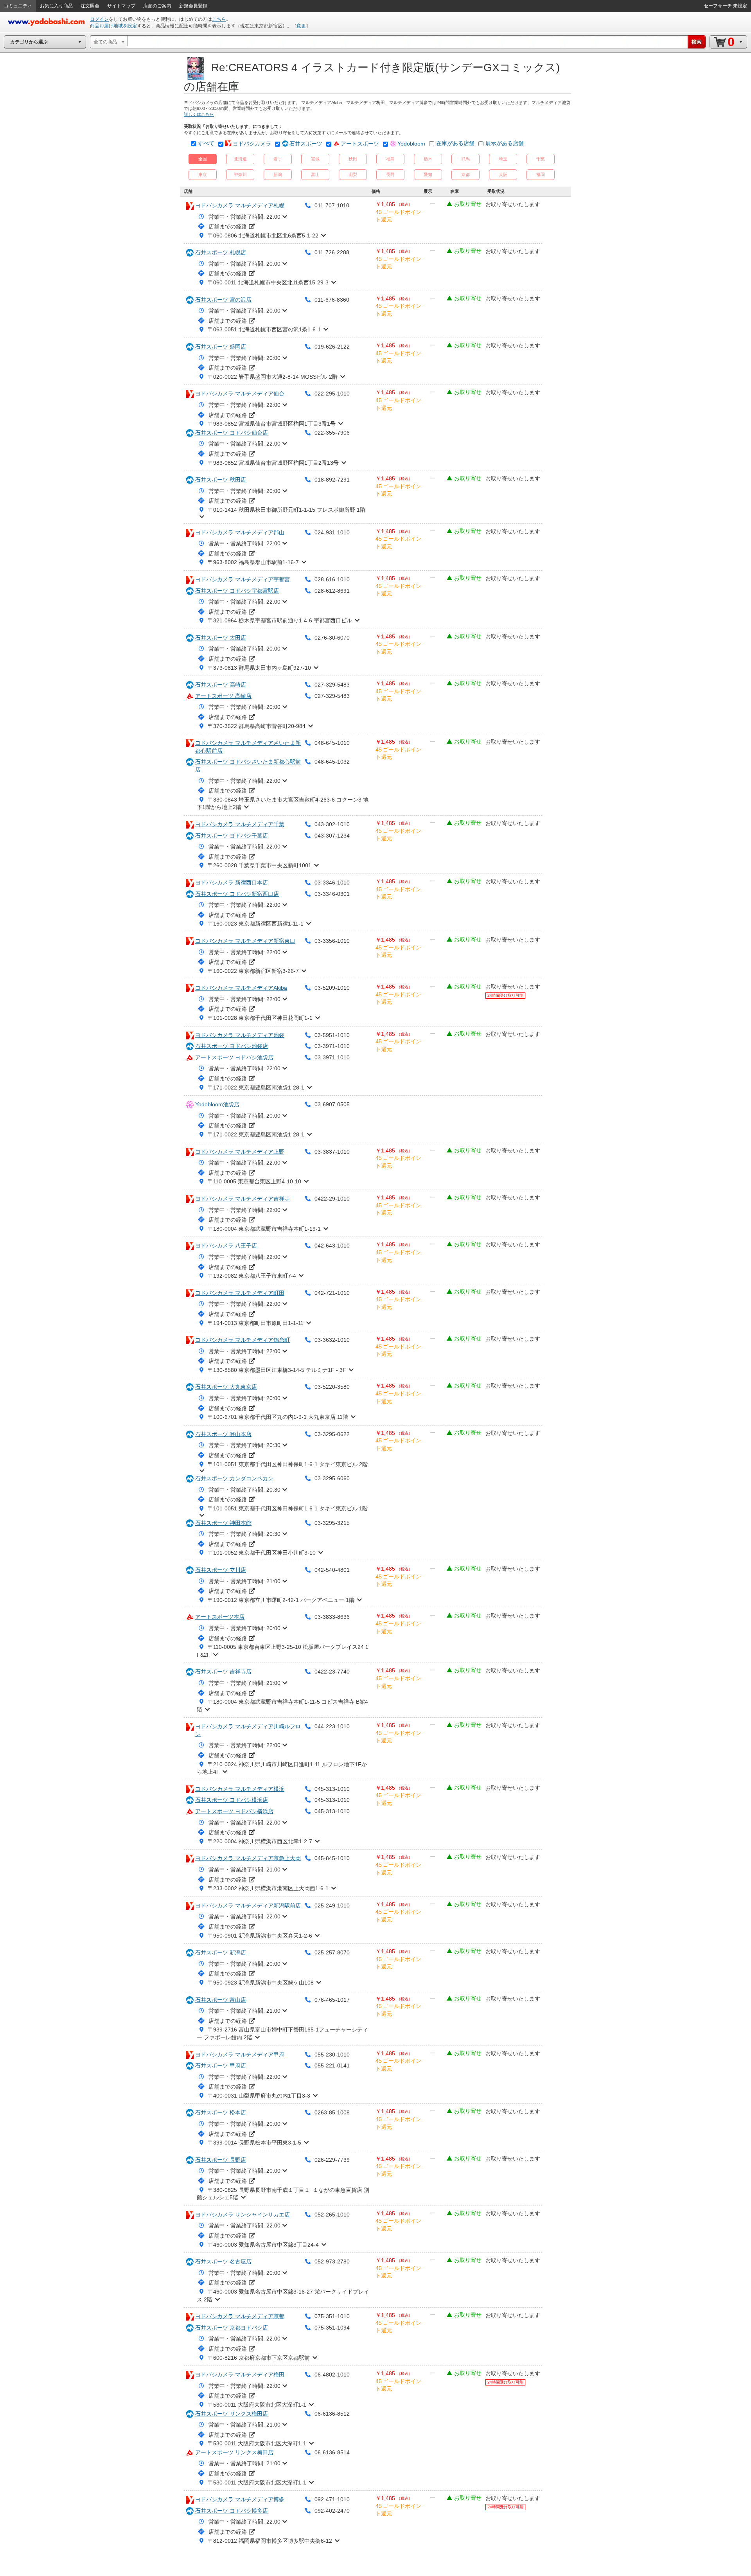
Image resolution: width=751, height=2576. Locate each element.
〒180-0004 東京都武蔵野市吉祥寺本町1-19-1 (264, 1229)
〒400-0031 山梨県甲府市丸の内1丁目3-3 (259, 2096)
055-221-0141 (332, 2065)
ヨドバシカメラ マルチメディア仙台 (240, 394)
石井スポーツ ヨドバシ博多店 (232, 2511)
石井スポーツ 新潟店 (221, 1952)
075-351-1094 (332, 2328)
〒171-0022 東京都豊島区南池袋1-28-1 (256, 1088)
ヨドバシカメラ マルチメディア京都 (240, 2316)
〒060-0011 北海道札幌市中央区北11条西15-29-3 (268, 282)
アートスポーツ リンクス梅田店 (234, 2452)
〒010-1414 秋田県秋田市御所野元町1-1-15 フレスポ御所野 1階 (287, 510)
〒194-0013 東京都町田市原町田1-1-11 (256, 1323)
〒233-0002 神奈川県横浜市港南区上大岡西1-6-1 (268, 1888)
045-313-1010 (332, 1789)
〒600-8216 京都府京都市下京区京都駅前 (259, 2358)
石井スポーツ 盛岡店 (221, 347)
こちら (219, 19)
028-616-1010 (332, 579)
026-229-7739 (332, 2160)
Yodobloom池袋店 (217, 1104)
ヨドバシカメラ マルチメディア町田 (240, 1293)
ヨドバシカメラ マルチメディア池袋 (240, 1035)
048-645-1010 (332, 743)
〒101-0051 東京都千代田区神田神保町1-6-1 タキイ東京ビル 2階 (288, 1464)
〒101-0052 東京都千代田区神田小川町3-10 (262, 1553)
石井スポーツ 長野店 (221, 2160)
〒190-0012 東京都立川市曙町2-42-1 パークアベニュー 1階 (281, 1600)
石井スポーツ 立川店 (221, 1570)
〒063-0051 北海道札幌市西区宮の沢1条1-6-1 (264, 329)
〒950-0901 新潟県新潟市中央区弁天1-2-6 (260, 1936)
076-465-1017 (332, 2000)
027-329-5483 (332, 685)
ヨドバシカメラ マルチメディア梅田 (240, 2375)
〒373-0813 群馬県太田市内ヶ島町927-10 (259, 668)
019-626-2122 (332, 347)
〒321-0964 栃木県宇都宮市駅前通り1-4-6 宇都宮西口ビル (280, 620)
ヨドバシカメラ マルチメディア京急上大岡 (248, 1858)
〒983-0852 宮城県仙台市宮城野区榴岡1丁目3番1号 (272, 424)
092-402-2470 (332, 2511)
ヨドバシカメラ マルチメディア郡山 (240, 532)
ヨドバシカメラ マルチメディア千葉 (240, 824)
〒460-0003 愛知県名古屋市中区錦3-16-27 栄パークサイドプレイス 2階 (283, 2296)
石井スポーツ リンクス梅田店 (232, 2414)
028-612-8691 (332, 591)
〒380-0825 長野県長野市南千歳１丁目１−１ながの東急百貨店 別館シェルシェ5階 (283, 2194)
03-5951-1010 (332, 1035)
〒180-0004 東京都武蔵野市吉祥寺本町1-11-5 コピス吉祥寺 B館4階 (282, 1706)
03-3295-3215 (332, 1523)
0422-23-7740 (332, 1672)
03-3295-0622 (332, 1434)
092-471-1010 (332, 2499)
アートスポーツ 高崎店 (223, 696)
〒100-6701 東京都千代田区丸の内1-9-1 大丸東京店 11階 (278, 1417)
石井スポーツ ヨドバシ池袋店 (232, 1046)
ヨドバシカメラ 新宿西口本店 (232, 883)
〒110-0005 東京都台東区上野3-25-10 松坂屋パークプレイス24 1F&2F (283, 1651)
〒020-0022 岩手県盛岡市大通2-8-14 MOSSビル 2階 (273, 377)
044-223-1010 (332, 1726)
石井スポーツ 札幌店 (221, 252)
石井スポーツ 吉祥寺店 (223, 1672)
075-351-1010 (332, 2316)
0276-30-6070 (332, 638)
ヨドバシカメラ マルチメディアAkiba (241, 988)
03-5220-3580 (332, 1387)
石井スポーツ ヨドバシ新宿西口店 (237, 894)
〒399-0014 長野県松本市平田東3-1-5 (254, 2143)
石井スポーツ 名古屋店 (223, 2261)
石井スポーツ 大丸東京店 (226, 1387)
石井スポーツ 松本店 (221, 2112)
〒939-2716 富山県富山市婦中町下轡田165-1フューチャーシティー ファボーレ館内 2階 (282, 2033)
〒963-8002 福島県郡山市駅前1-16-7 (253, 562)
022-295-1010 (332, 394)
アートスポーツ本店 (220, 1617)
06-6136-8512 (332, 2414)
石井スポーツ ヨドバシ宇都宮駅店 (237, 591)
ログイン (99, 19)
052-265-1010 (332, 2215)
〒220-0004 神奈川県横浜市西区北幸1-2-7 (260, 1841)
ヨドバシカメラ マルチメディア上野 (240, 1152)
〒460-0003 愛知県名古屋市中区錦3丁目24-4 (263, 2245)
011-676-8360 (332, 300)
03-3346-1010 (332, 883)
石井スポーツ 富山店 (221, 2000)
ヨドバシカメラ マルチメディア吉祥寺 (243, 1199)
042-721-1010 (332, 1293)
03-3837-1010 (332, 1152)
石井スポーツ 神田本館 (223, 1523)
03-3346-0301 (332, 894)
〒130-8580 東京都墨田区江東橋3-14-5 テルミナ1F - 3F (277, 1370)
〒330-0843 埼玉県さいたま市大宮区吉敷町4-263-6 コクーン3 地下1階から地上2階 (283, 804)
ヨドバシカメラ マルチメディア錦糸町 (243, 1340)
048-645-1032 (332, 762)
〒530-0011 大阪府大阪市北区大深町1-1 (257, 2405)
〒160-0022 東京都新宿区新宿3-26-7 (253, 971)
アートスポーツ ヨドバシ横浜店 (234, 1811)
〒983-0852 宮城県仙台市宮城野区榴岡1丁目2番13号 (273, 463)
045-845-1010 (332, 1858)
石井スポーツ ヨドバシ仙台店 (232, 433)
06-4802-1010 (332, 2375)
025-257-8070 (332, 1952)
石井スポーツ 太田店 (221, 638)
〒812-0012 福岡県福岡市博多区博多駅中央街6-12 (270, 2541)
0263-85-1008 (332, 2112)
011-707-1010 (332, 205)
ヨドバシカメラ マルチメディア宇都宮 (243, 579)
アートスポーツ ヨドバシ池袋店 (234, 1057)
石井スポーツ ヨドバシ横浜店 (232, 1800)
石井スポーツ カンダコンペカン (234, 1478)
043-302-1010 (332, 824)
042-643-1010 (332, 1246)
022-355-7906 (332, 433)
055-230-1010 (332, 2055)
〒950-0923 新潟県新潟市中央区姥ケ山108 (261, 1983)
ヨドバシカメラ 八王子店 (226, 1246)
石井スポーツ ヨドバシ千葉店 (232, 836)
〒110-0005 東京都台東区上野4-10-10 (254, 1181)
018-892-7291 (332, 480)
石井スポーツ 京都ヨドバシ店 (232, 2328)
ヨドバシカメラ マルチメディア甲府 (240, 2055)
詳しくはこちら (199, 114)
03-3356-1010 (332, 941)
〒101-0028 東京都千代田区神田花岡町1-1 (260, 1018)
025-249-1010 (332, 1905)
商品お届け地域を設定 (113, 26)
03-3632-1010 (332, 1340)
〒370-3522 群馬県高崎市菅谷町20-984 (257, 726)
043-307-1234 (332, 836)
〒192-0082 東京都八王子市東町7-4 (252, 1276)
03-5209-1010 (332, 988)
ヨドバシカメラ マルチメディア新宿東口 (245, 941)
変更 (301, 26)
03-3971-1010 (332, 1046)
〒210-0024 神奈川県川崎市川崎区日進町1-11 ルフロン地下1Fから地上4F (282, 1768)
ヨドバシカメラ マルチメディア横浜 (240, 1789)
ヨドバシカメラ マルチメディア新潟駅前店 (248, 1905)
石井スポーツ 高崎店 (221, 685)
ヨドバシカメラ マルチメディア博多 (240, 2499)
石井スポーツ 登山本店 (223, 1434)
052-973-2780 (332, 2261)
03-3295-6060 (332, 1478)
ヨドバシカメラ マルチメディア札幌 (240, 205)
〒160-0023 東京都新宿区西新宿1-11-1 (256, 924)
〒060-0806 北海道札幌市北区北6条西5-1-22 (263, 235)
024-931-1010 (332, 532)
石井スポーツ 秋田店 (221, 480)
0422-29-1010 (332, 1199)
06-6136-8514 (332, 2452)
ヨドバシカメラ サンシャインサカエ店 (243, 2215)
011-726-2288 (332, 252)
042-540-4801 (332, 1570)
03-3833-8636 (332, 1617)
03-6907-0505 (332, 1104)
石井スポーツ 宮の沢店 (223, 300)
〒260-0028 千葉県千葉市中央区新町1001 (260, 865)
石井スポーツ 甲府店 (221, 2065)
